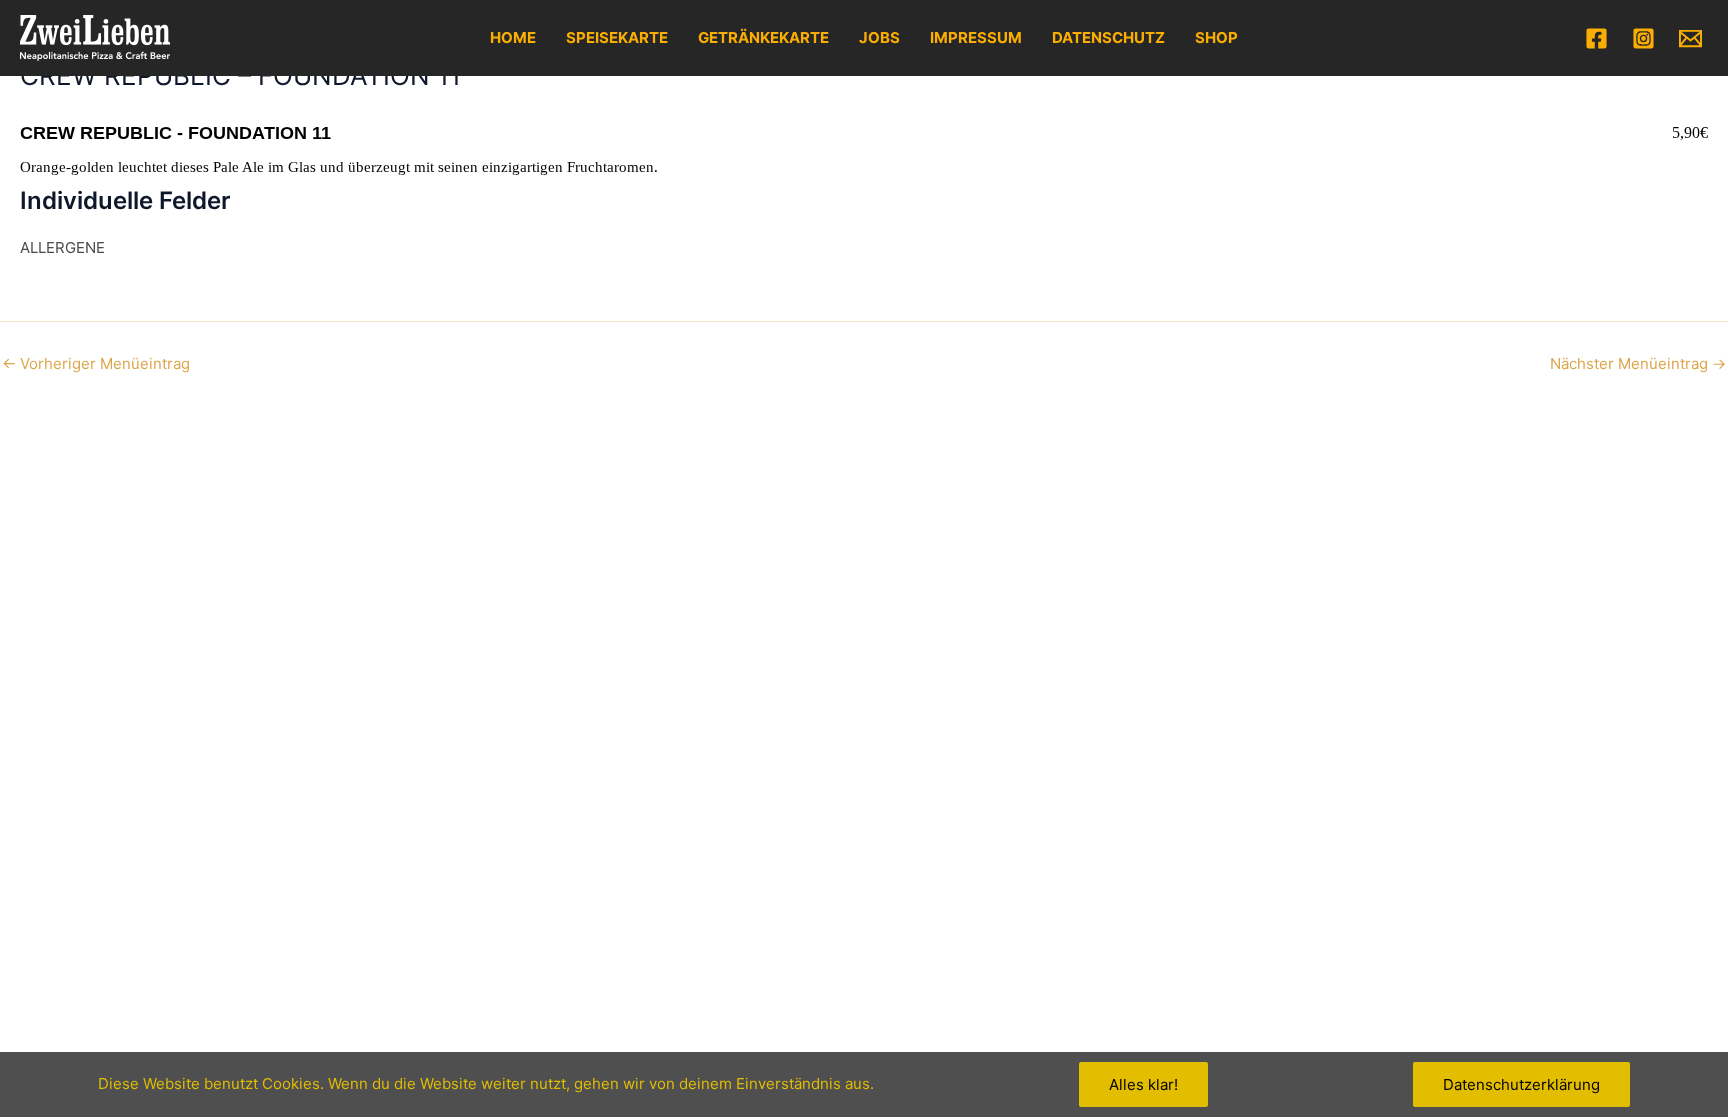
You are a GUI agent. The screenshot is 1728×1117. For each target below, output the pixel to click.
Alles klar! (1143, 1084)
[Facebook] (1596, 38)
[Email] (1690, 38)
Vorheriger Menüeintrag (96, 363)
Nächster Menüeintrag (1638, 363)
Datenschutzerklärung (1521, 1084)
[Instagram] (1643, 38)
